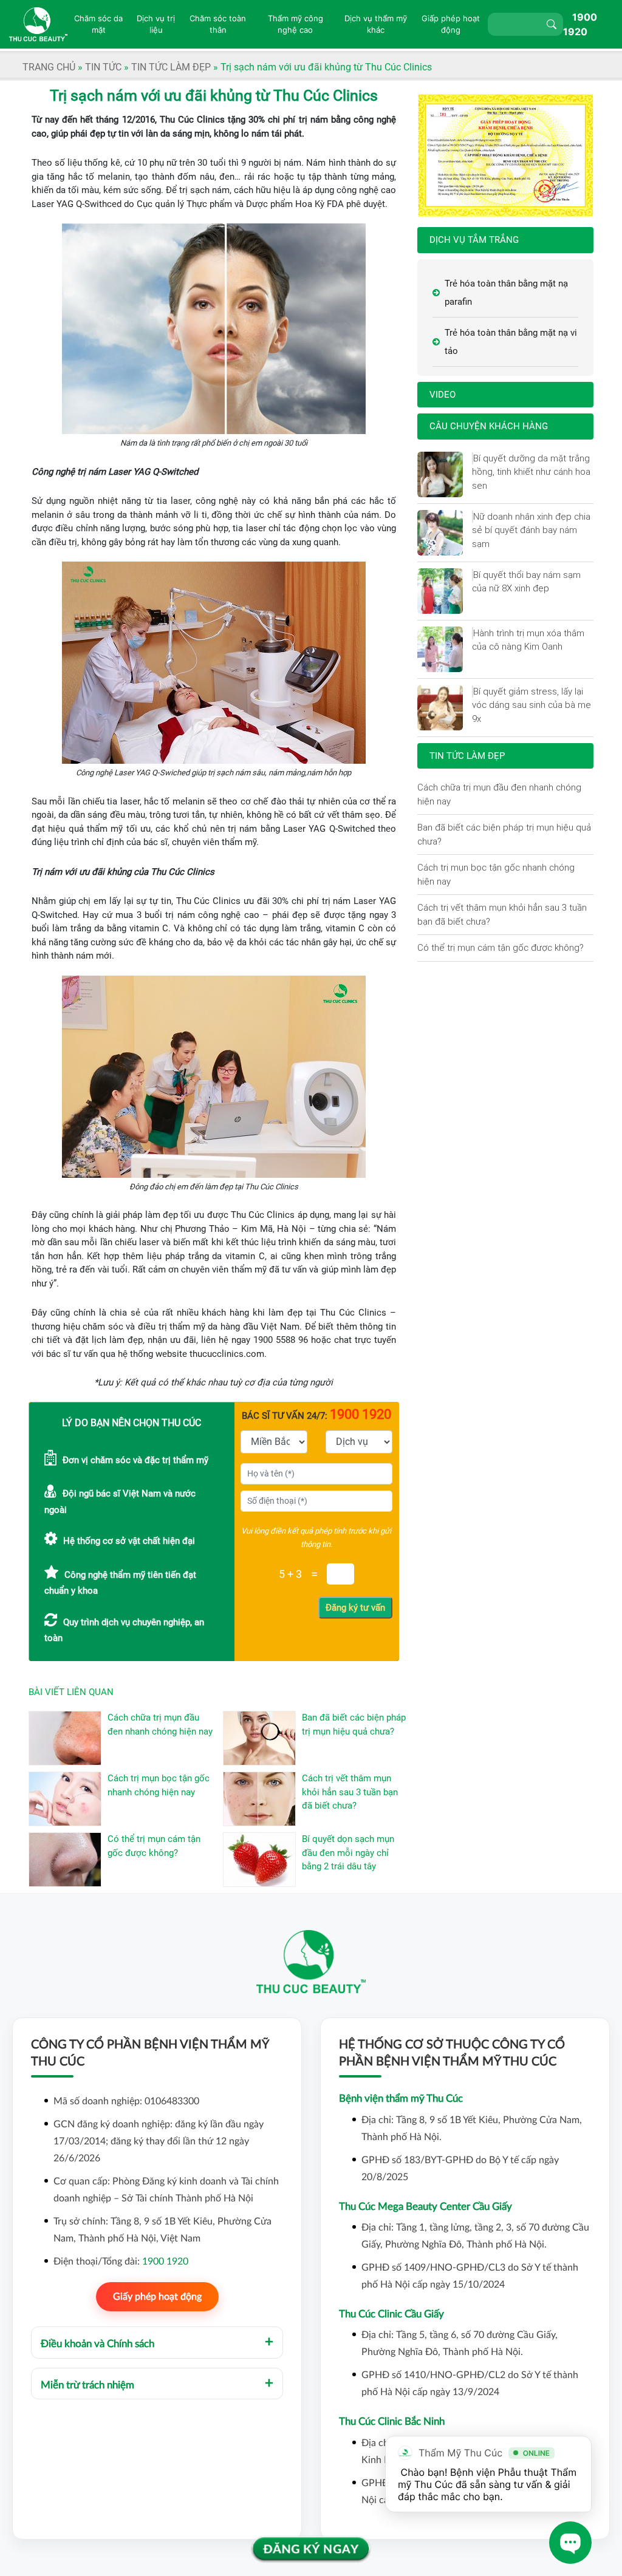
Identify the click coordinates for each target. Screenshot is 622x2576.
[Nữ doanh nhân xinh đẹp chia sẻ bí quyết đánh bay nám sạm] (473, 517)
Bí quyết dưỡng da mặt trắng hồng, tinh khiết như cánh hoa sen (531, 472)
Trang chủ (49, 67)
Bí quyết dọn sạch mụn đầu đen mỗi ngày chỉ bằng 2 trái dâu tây (348, 1853)
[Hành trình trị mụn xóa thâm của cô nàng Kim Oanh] (473, 633)
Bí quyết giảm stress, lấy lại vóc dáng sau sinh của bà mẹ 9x (531, 705)
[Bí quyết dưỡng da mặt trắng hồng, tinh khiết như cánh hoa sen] (473, 458)
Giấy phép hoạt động (157, 2297)
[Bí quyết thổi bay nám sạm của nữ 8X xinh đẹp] (473, 575)
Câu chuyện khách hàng (489, 426)
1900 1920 (165, 2262)
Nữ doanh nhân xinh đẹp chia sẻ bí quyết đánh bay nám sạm (531, 530)
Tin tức (103, 67)
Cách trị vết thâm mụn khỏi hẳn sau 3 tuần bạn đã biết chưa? (350, 1792)
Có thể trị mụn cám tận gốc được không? (501, 947)
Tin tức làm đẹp (171, 67)
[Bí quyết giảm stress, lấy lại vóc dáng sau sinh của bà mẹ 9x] (473, 692)
